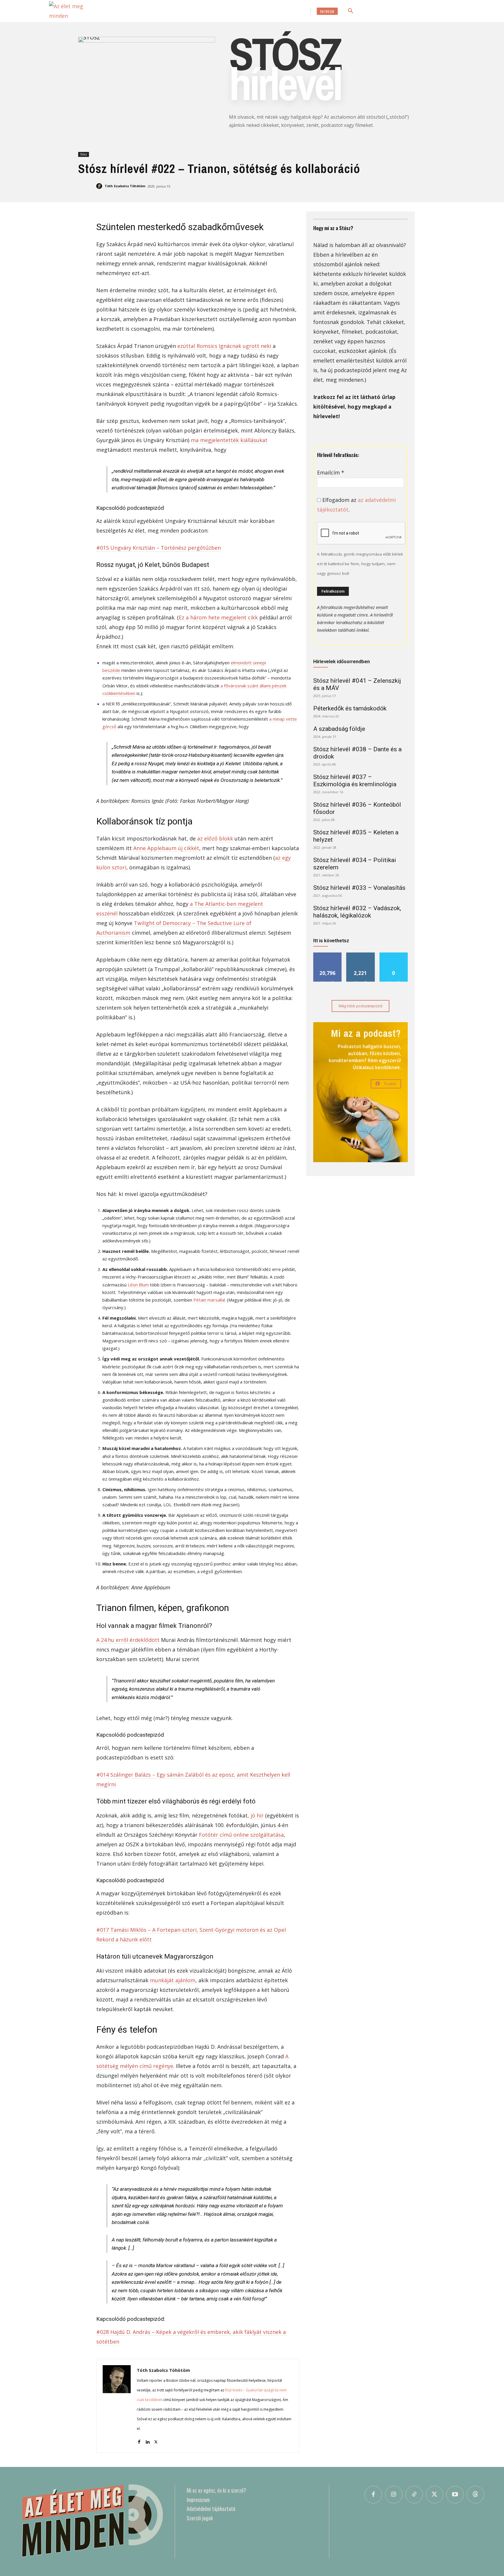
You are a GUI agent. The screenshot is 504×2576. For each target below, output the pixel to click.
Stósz (84, 154)
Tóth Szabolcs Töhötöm (125, 186)
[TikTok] (414, 2495)
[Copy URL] (440, 188)
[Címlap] (91, 2521)
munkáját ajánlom (173, 1980)
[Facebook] (319, 188)
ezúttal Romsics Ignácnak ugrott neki (224, 346)
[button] (351, 11)
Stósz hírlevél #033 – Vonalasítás (359, 888)
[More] (454, 188)
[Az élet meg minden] (75, 11)
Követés (360, 955)
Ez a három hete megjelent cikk (218, 617)
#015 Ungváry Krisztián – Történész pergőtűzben (159, 548)
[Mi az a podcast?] (360, 1092)
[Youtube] (455, 2495)
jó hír (257, 1815)
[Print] (413, 188)
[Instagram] (394, 2495)
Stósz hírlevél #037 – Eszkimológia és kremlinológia (355, 781)
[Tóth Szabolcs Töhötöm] (100, 186)
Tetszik (328, 955)
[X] (332, 188)
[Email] (400, 188)
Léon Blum (138, 1285)
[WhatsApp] (359, 188)
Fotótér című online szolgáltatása (241, 1835)
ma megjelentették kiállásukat (229, 440)
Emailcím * (331, 472)
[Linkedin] (373, 188)
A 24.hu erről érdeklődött (128, 1640)
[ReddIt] (386, 188)
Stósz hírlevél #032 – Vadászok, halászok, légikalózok (357, 912)
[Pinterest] (346, 188)
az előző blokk (215, 838)
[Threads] (475, 2495)
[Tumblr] (426, 188)
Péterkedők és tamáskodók (350, 708)
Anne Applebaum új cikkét (166, 848)
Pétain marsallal (209, 1300)
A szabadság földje (339, 729)
